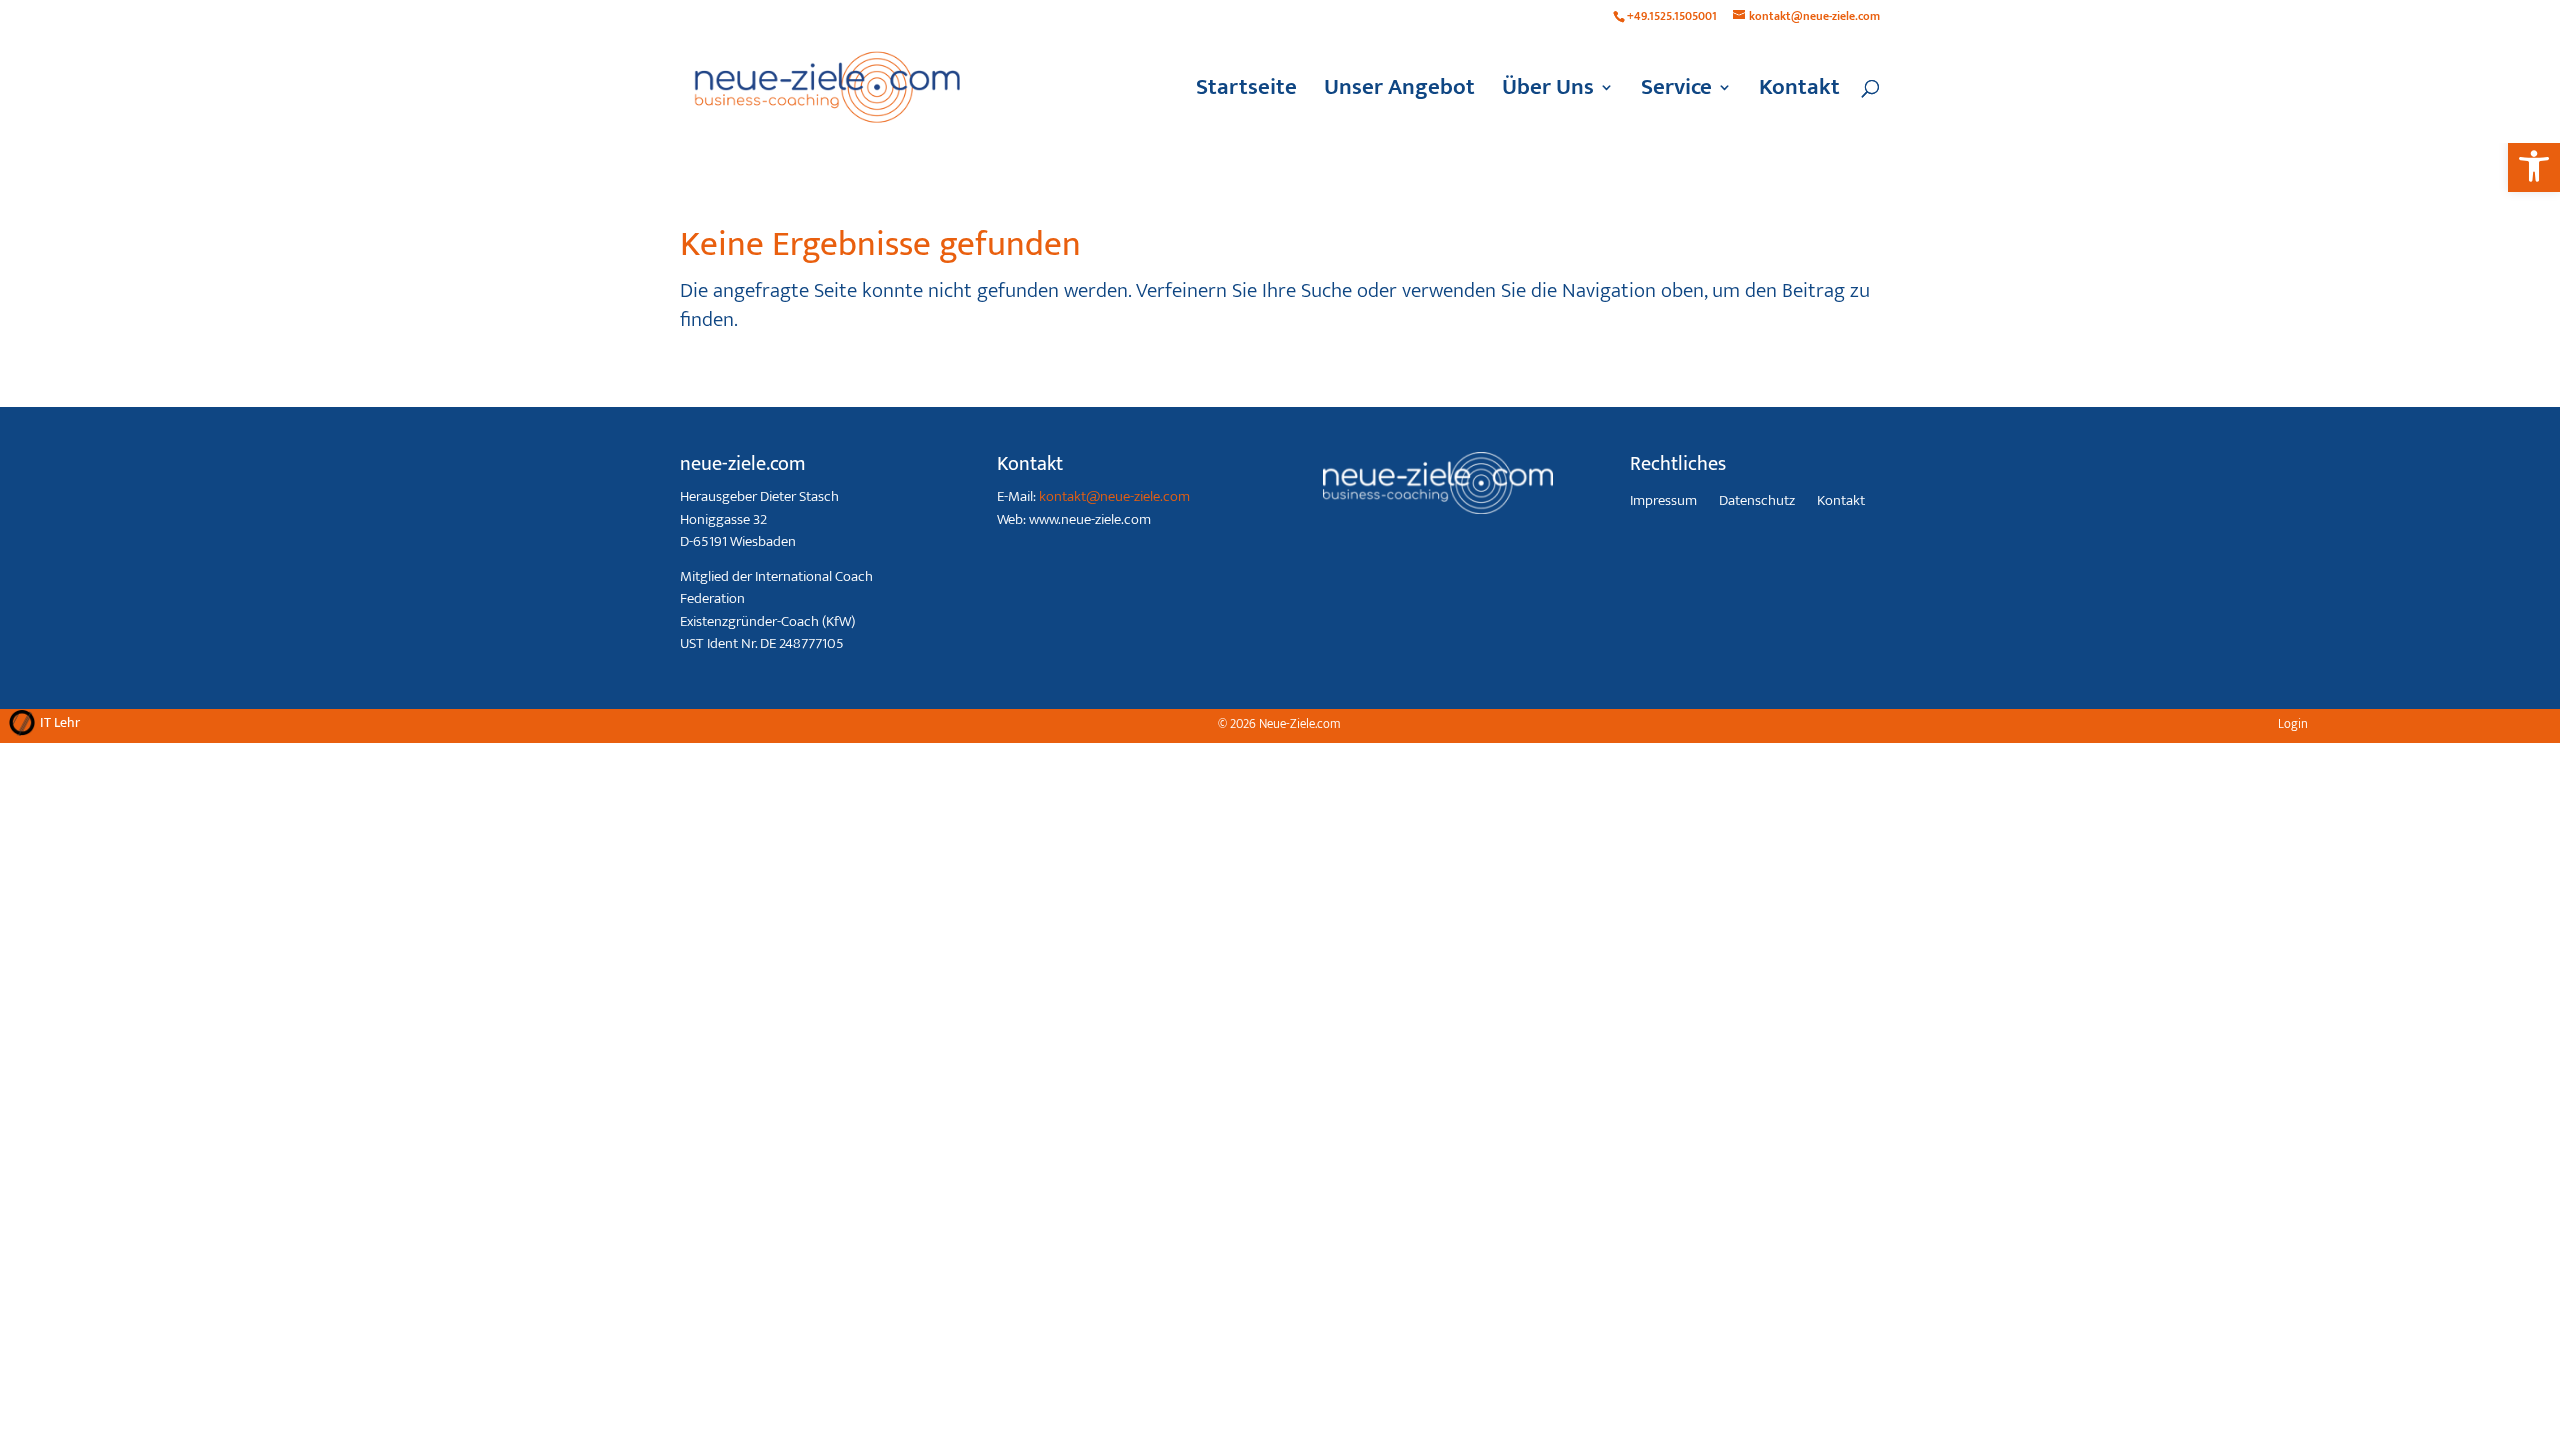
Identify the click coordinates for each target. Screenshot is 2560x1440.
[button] (2534, 166)
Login (2293, 724)
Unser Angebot (1399, 93)
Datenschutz (1757, 503)
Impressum (1663, 503)
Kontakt (1799, 93)
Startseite (1246, 93)
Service (1676, 93)
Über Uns (1548, 93)
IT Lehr (60, 722)
